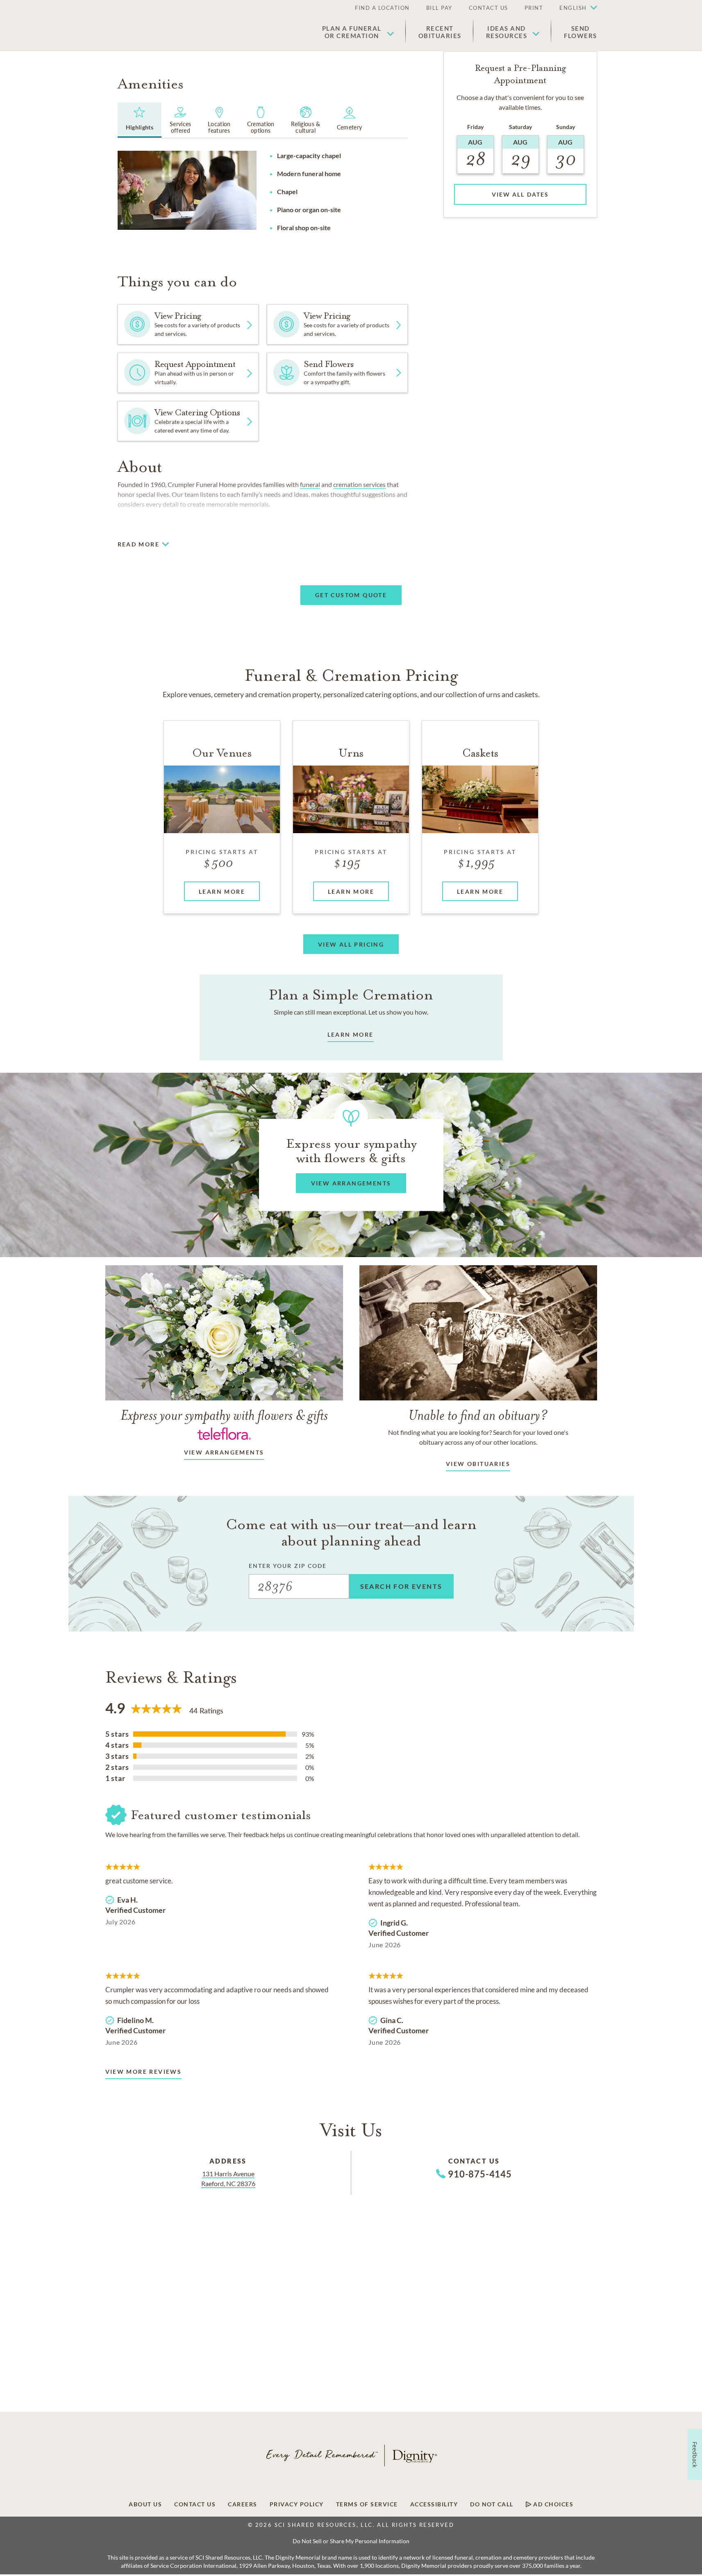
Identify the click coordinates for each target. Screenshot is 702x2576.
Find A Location (382, 8)
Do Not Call (492, 2504)
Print (534, 8)
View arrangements (224, 1452)
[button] (574, 8)
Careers (243, 2504)
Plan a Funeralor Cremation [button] (352, 32)
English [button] (573, 8)
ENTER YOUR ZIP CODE (288, 1566)
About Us (145, 2504)
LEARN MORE (351, 1034)
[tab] (140, 120)
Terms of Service (367, 2504)
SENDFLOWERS (580, 32)
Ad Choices (553, 2504)
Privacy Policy (297, 2504)
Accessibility (434, 2504)
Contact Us (488, 8)
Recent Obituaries (440, 32)
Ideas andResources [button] (507, 32)
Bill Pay (439, 8)
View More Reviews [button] (144, 2072)
